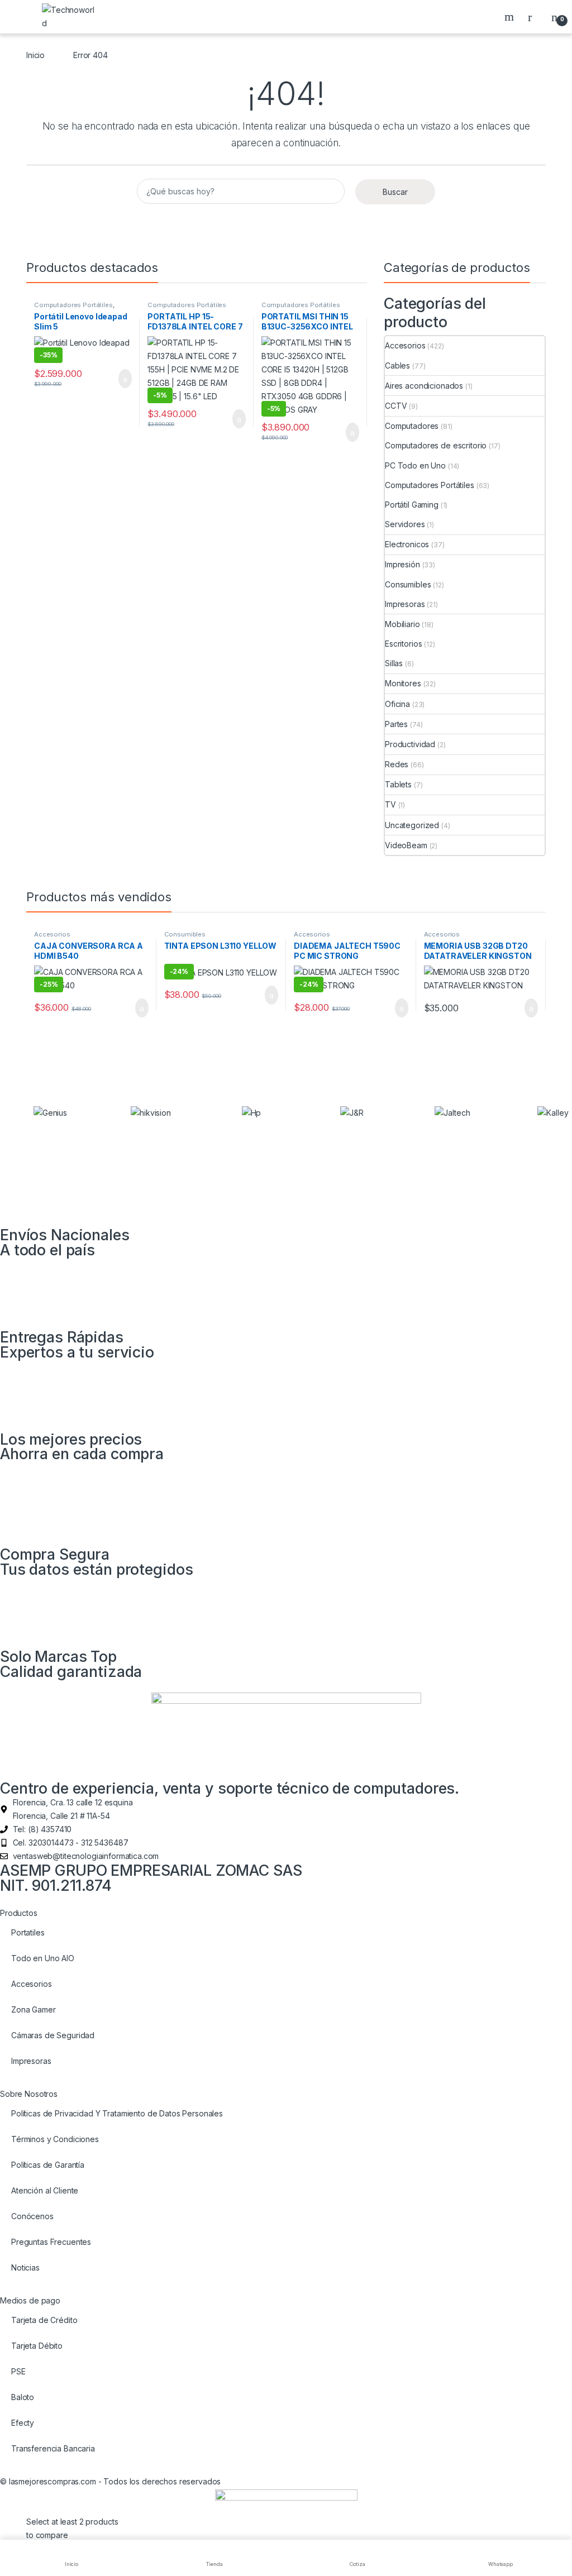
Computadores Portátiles (73, 305)
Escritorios (403, 644)
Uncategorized (412, 825)
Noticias (25, 2267)
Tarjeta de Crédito (44, 2320)
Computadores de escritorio (436, 445)
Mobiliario (402, 624)
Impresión (402, 564)
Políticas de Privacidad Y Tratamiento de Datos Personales (117, 2113)
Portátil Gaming (412, 505)
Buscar (511, 17)
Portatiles (28, 1932)
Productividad (410, 744)
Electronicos (407, 544)
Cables (397, 365)
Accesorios (405, 345)
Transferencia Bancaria (53, 2448)
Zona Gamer (34, 2009)
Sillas (394, 663)
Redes (397, 764)
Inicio (35, 55)
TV (390, 804)
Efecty (23, 2423)
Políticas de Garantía (48, 2165)
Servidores (405, 524)
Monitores (403, 683)
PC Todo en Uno (415, 465)
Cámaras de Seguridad (53, 2035)
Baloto (23, 2397)
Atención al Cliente (45, 2190)
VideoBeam (406, 845)
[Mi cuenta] (534, 17)
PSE (18, 2371)
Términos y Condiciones (55, 2139)
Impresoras (405, 604)
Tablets (398, 784)
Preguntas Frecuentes (51, 2242)
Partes (396, 724)
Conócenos (32, 2216)
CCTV (396, 406)
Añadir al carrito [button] (120, 379)
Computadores (412, 426)
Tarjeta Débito (37, 2346)
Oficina (397, 704)
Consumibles (408, 584)
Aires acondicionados (424, 386)
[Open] (19, 17)
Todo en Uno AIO (43, 1958)
